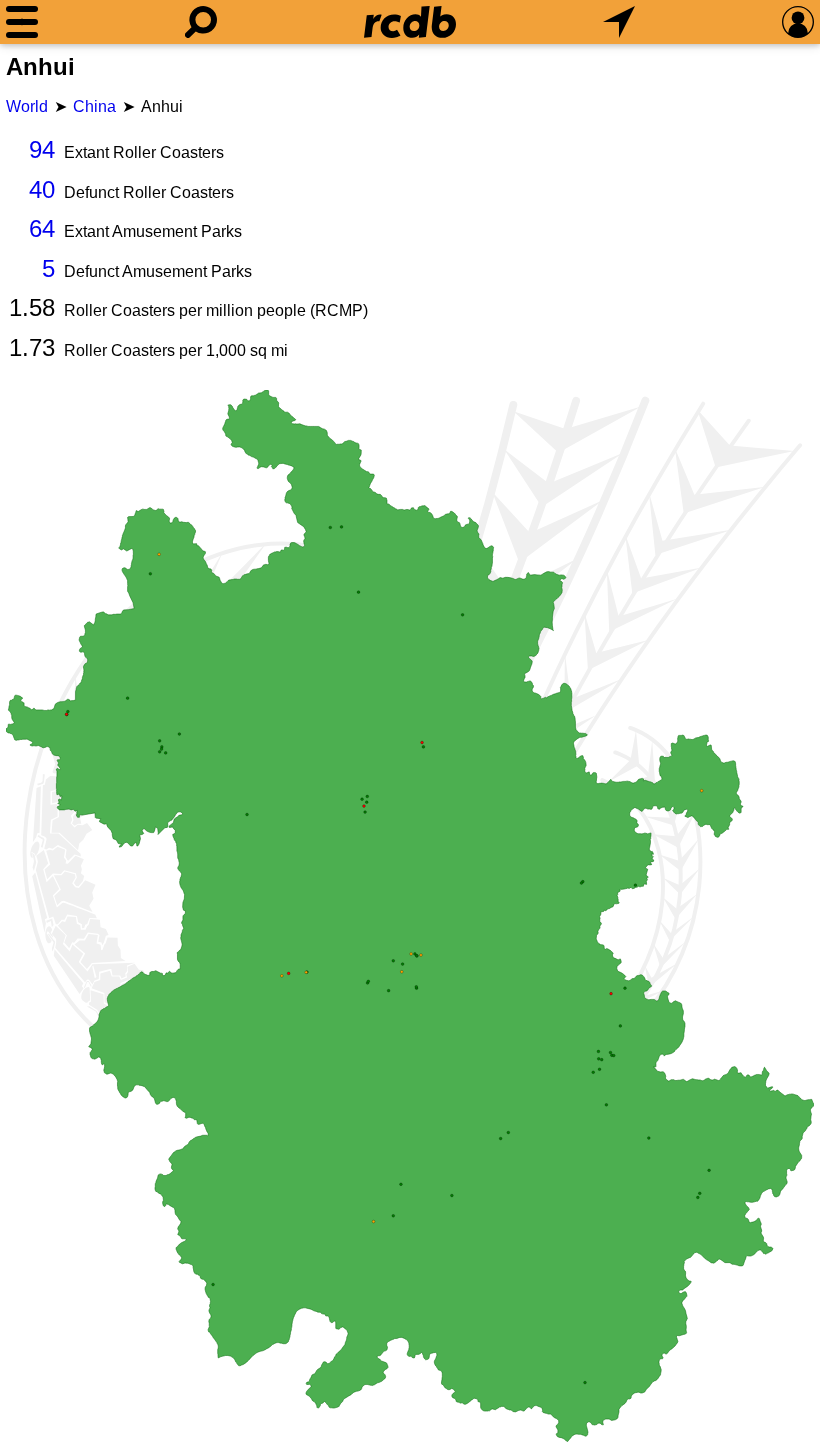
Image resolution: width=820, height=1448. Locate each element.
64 (42, 228)
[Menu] (22, 22)
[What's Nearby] (619, 22)
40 (42, 189)
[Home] (410, 22)
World (27, 106)
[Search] (201, 22)
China (94, 106)
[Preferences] (798, 22)
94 (42, 149)
